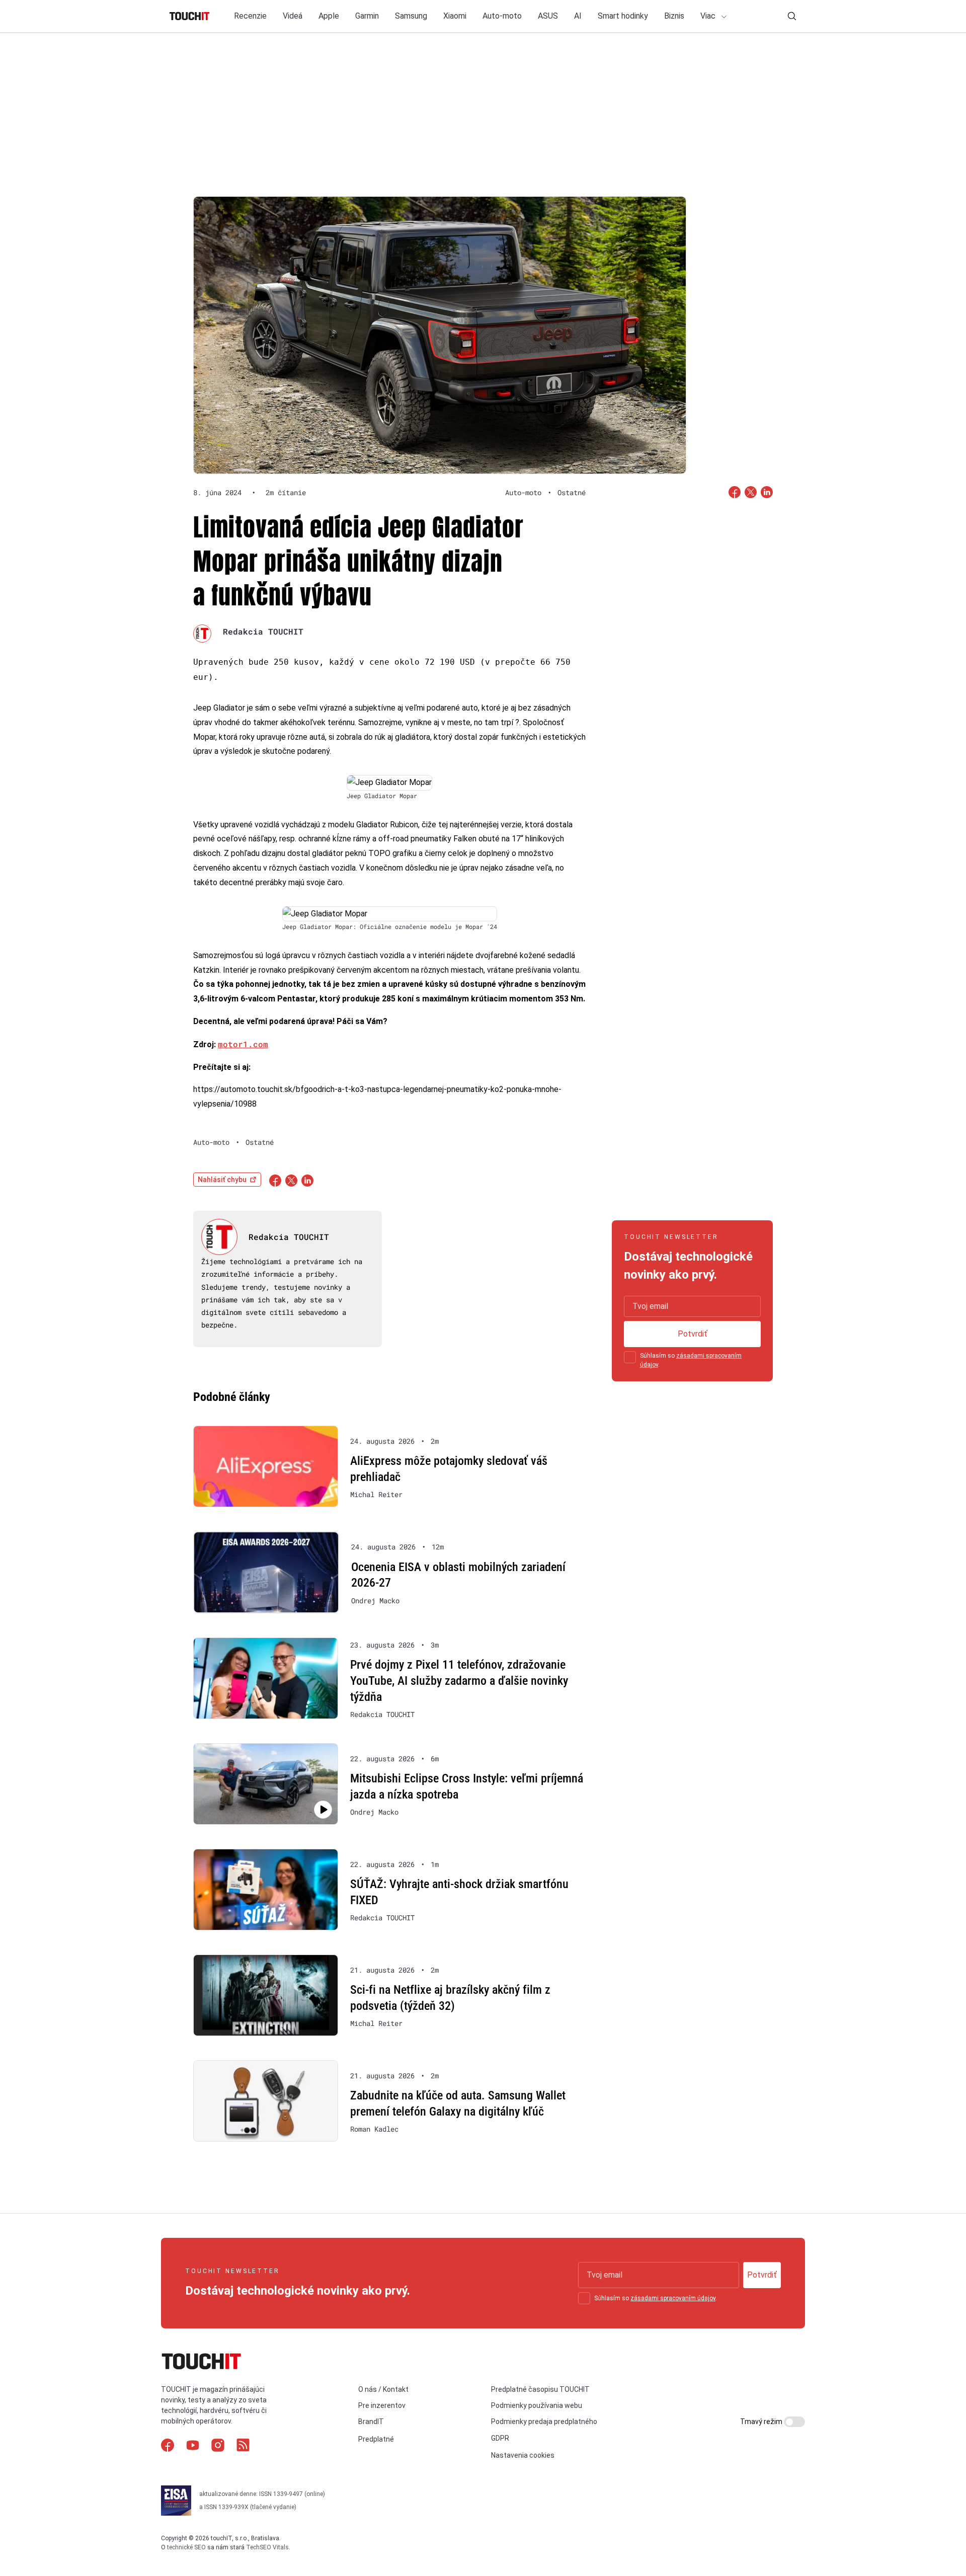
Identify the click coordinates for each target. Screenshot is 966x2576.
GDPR (500, 2438)
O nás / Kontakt (383, 2389)
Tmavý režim (762, 2422)
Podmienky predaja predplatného (544, 2422)
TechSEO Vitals (267, 2547)
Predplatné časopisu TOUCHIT (540, 2389)
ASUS (548, 16)
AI (578, 16)
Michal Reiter (376, 1495)
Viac (709, 16)
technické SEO (186, 2547)
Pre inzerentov (382, 2405)
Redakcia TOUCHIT (263, 631)
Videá (293, 16)
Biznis (674, 16)
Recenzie (250, 16)
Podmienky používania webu (537, 2405)
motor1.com (243, 1044)
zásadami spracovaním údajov (673, 2298)
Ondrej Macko (375, 1601)
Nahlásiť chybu (222, 1180)
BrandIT (371, 2422)
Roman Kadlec (374, 2129)
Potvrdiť (693, 1334)
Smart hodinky (623, 16)
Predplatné (376, 2439)
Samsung (411, 16)
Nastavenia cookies (523, 2455)
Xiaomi (455, 16)
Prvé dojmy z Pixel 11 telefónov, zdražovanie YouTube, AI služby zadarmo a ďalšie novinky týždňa (459, 1681)
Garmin (367, 16)
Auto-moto (502, 16)
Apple (329, 16)
